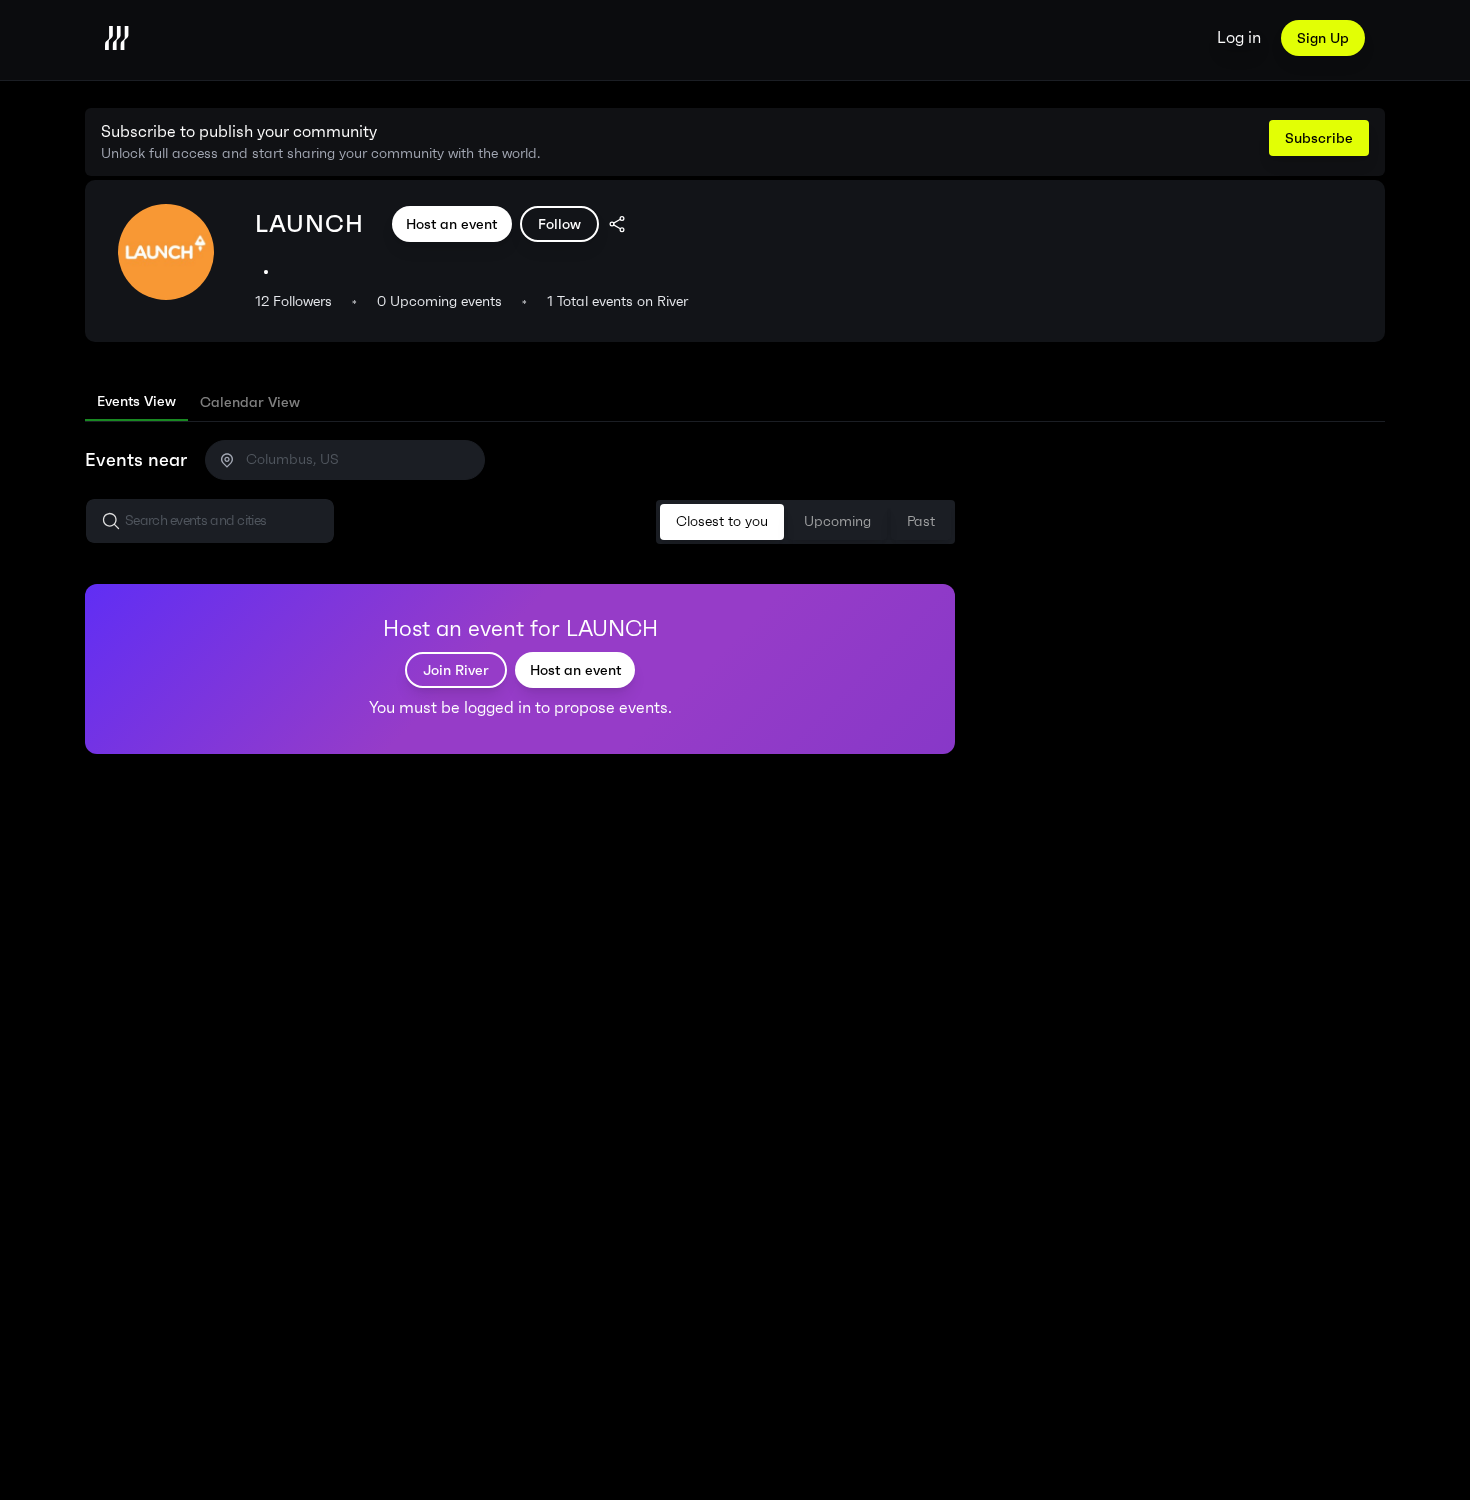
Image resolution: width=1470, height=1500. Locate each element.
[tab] (136, 402)
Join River (456, 670)
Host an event (451, 224)
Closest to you (722, 521)
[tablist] (735, 402)
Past (921, 521)
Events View (136, 401)
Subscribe (1319, 138)
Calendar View (250, 402)
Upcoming (837, 521)
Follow (559, 224)
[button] (210, 521)
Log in (1239, 37)
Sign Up (1323, 38)
